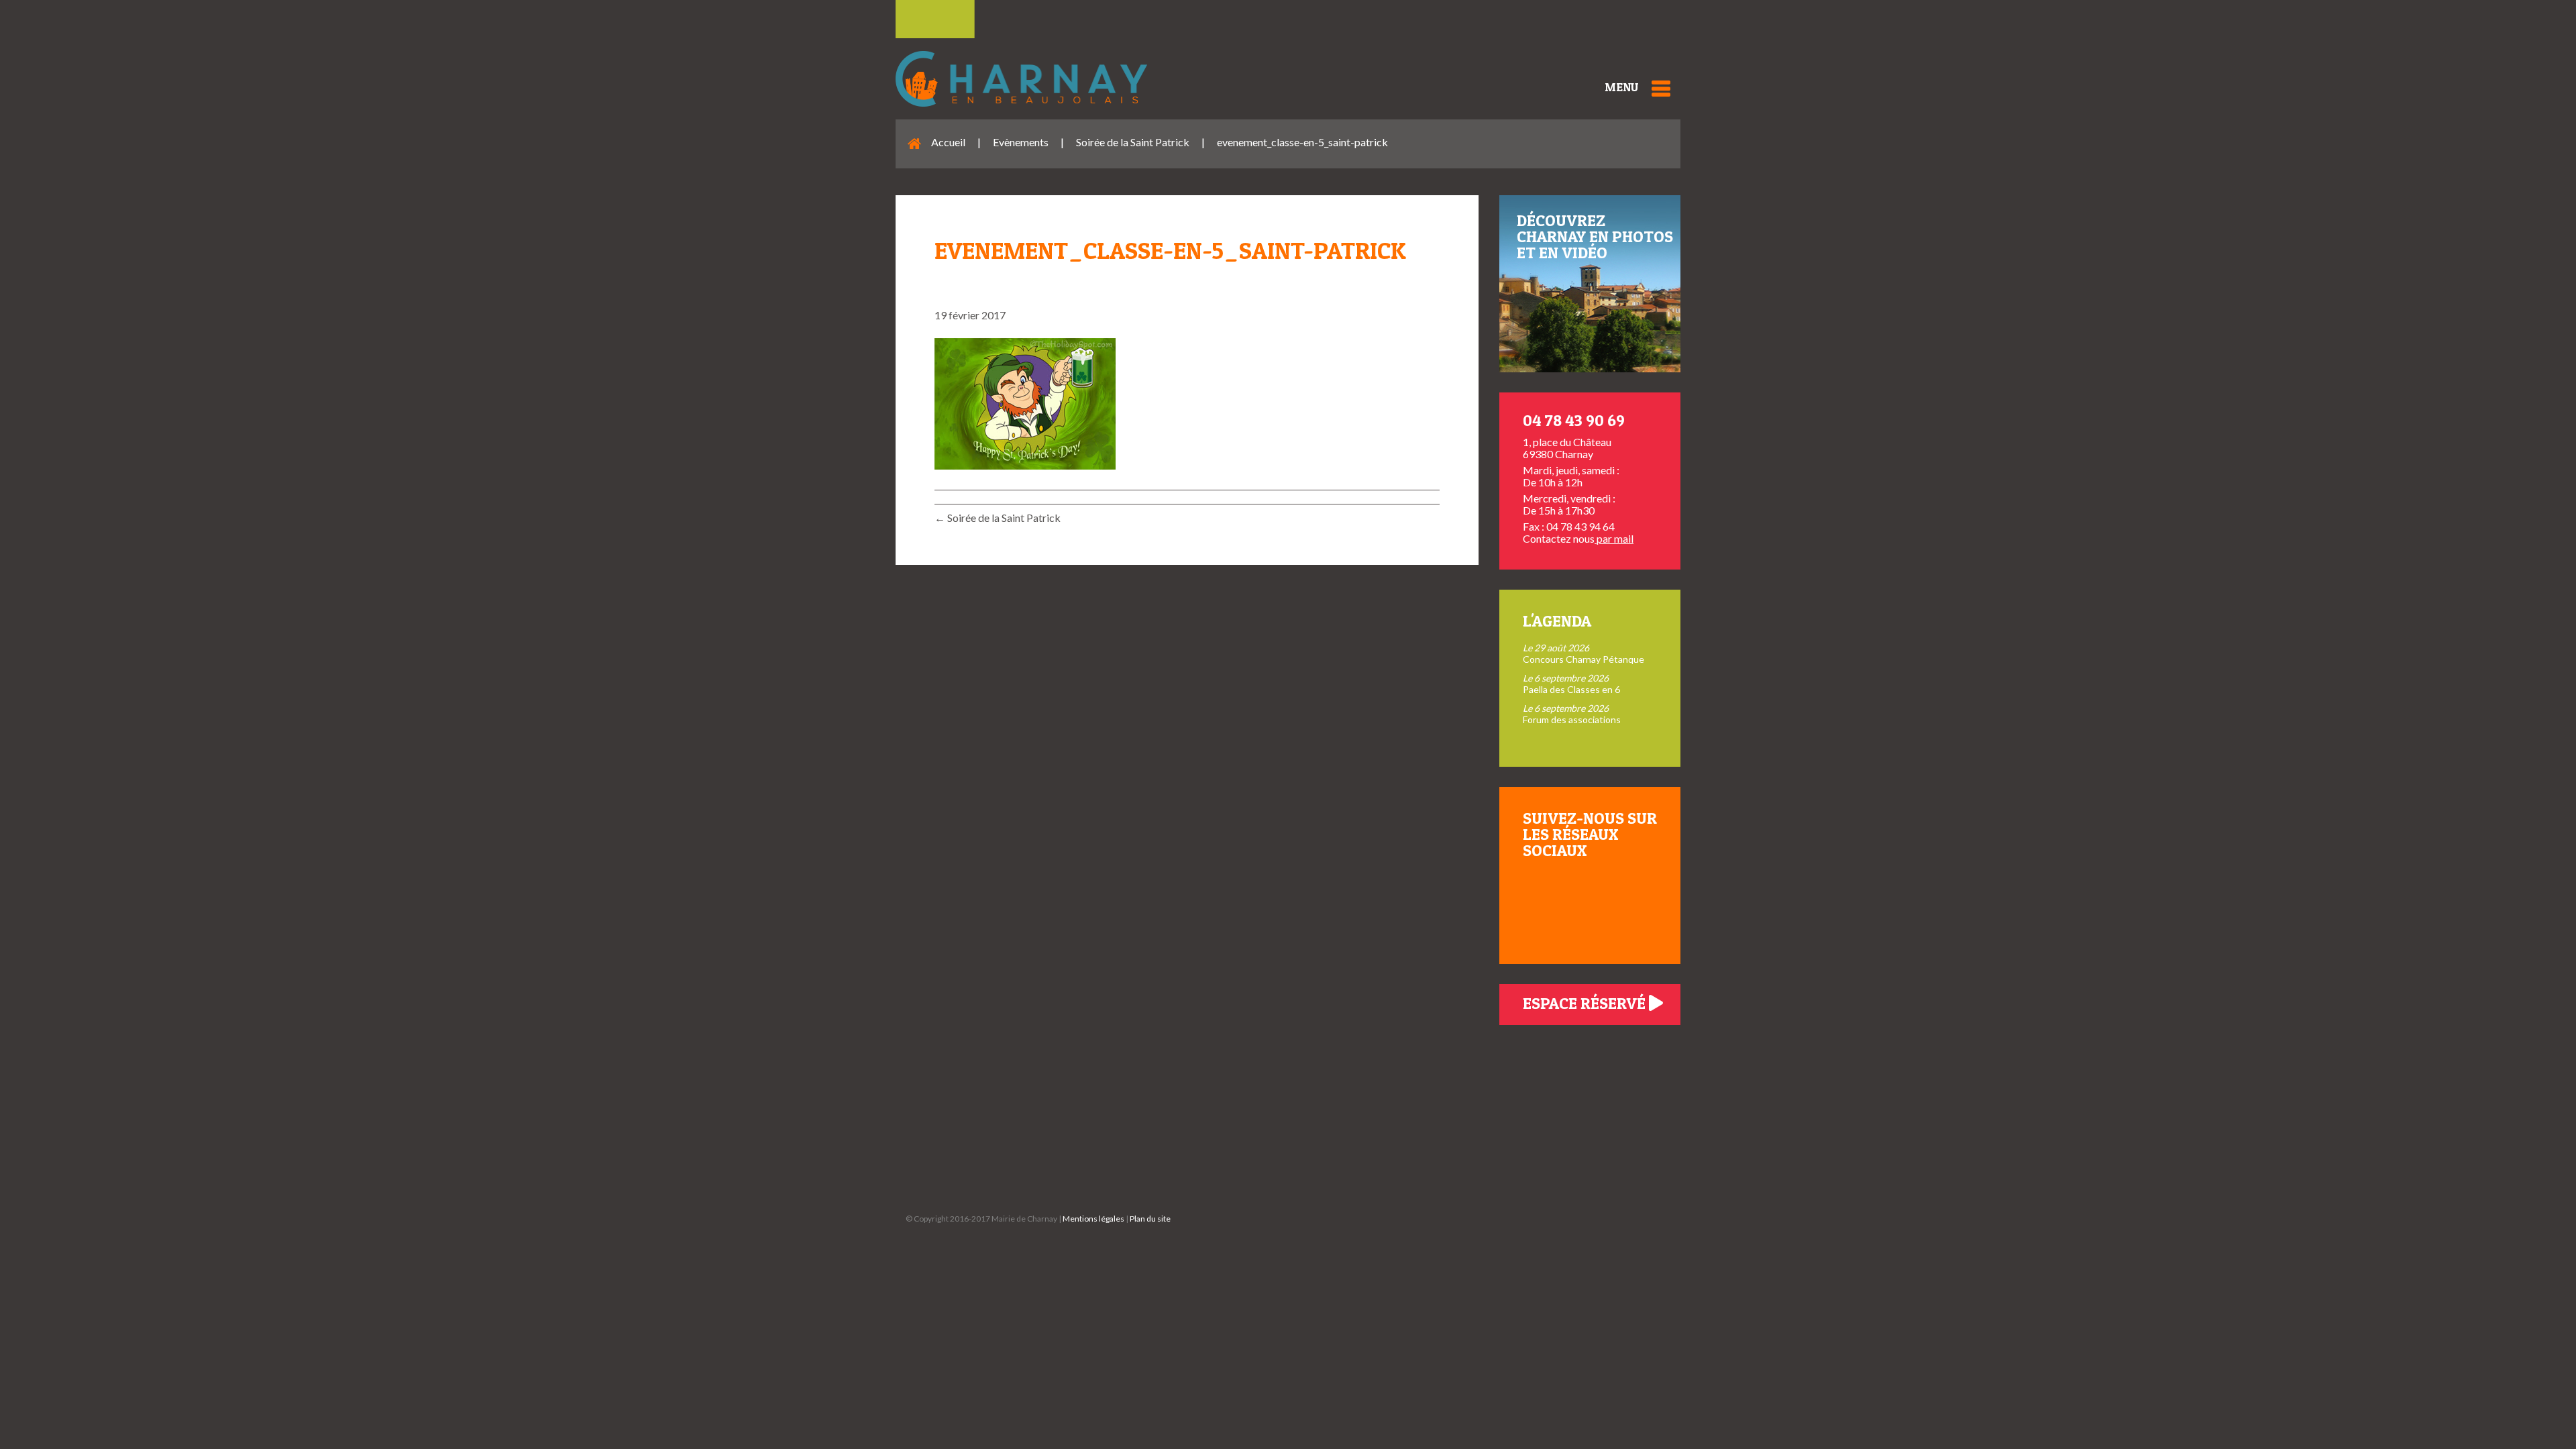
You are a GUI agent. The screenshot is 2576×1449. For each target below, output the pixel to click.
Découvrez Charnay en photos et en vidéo (1595, 236)
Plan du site (1150, 1219)
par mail (1614, 538)
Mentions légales (1093, 1219)
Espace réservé (1586, 1003)
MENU (1621, 87)
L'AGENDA (1557, 621)
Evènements (1021, 142)
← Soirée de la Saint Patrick (998, 518)
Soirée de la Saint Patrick (1133, 142)
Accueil (948, 142)
